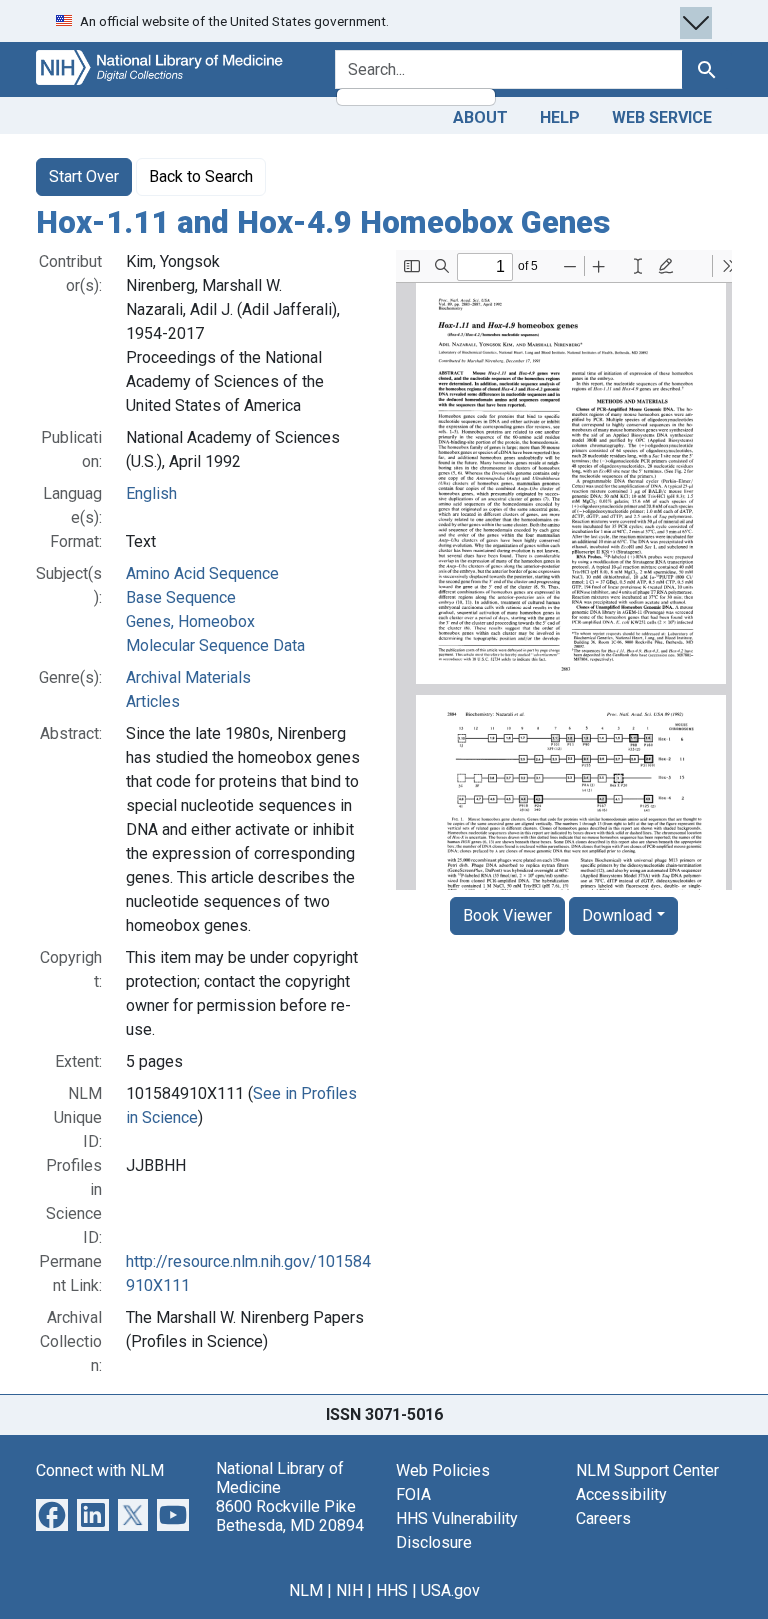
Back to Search (201, 176)
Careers (603, 1518)
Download (617, 915)
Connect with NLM (100, 1470)
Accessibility (621, 1494)
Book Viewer (507, 915)
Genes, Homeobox (190, 621)
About (480, 117)
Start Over (84, 176)
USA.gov (450, 1590)
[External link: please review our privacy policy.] (52, 1513)
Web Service (662, 117)
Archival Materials (188, 677)
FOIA (413, 1494)
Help (560, 117)
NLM (306, 1590)
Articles (153, 701)
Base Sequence (181, 597)
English (151, 493)
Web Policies (443, 1470)
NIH (349, 1590)
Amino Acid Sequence (202, 573)
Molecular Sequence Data (215, 645)
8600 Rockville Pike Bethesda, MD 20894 (290, 1516)
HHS (392, 1590)
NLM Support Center (647, 1470)
